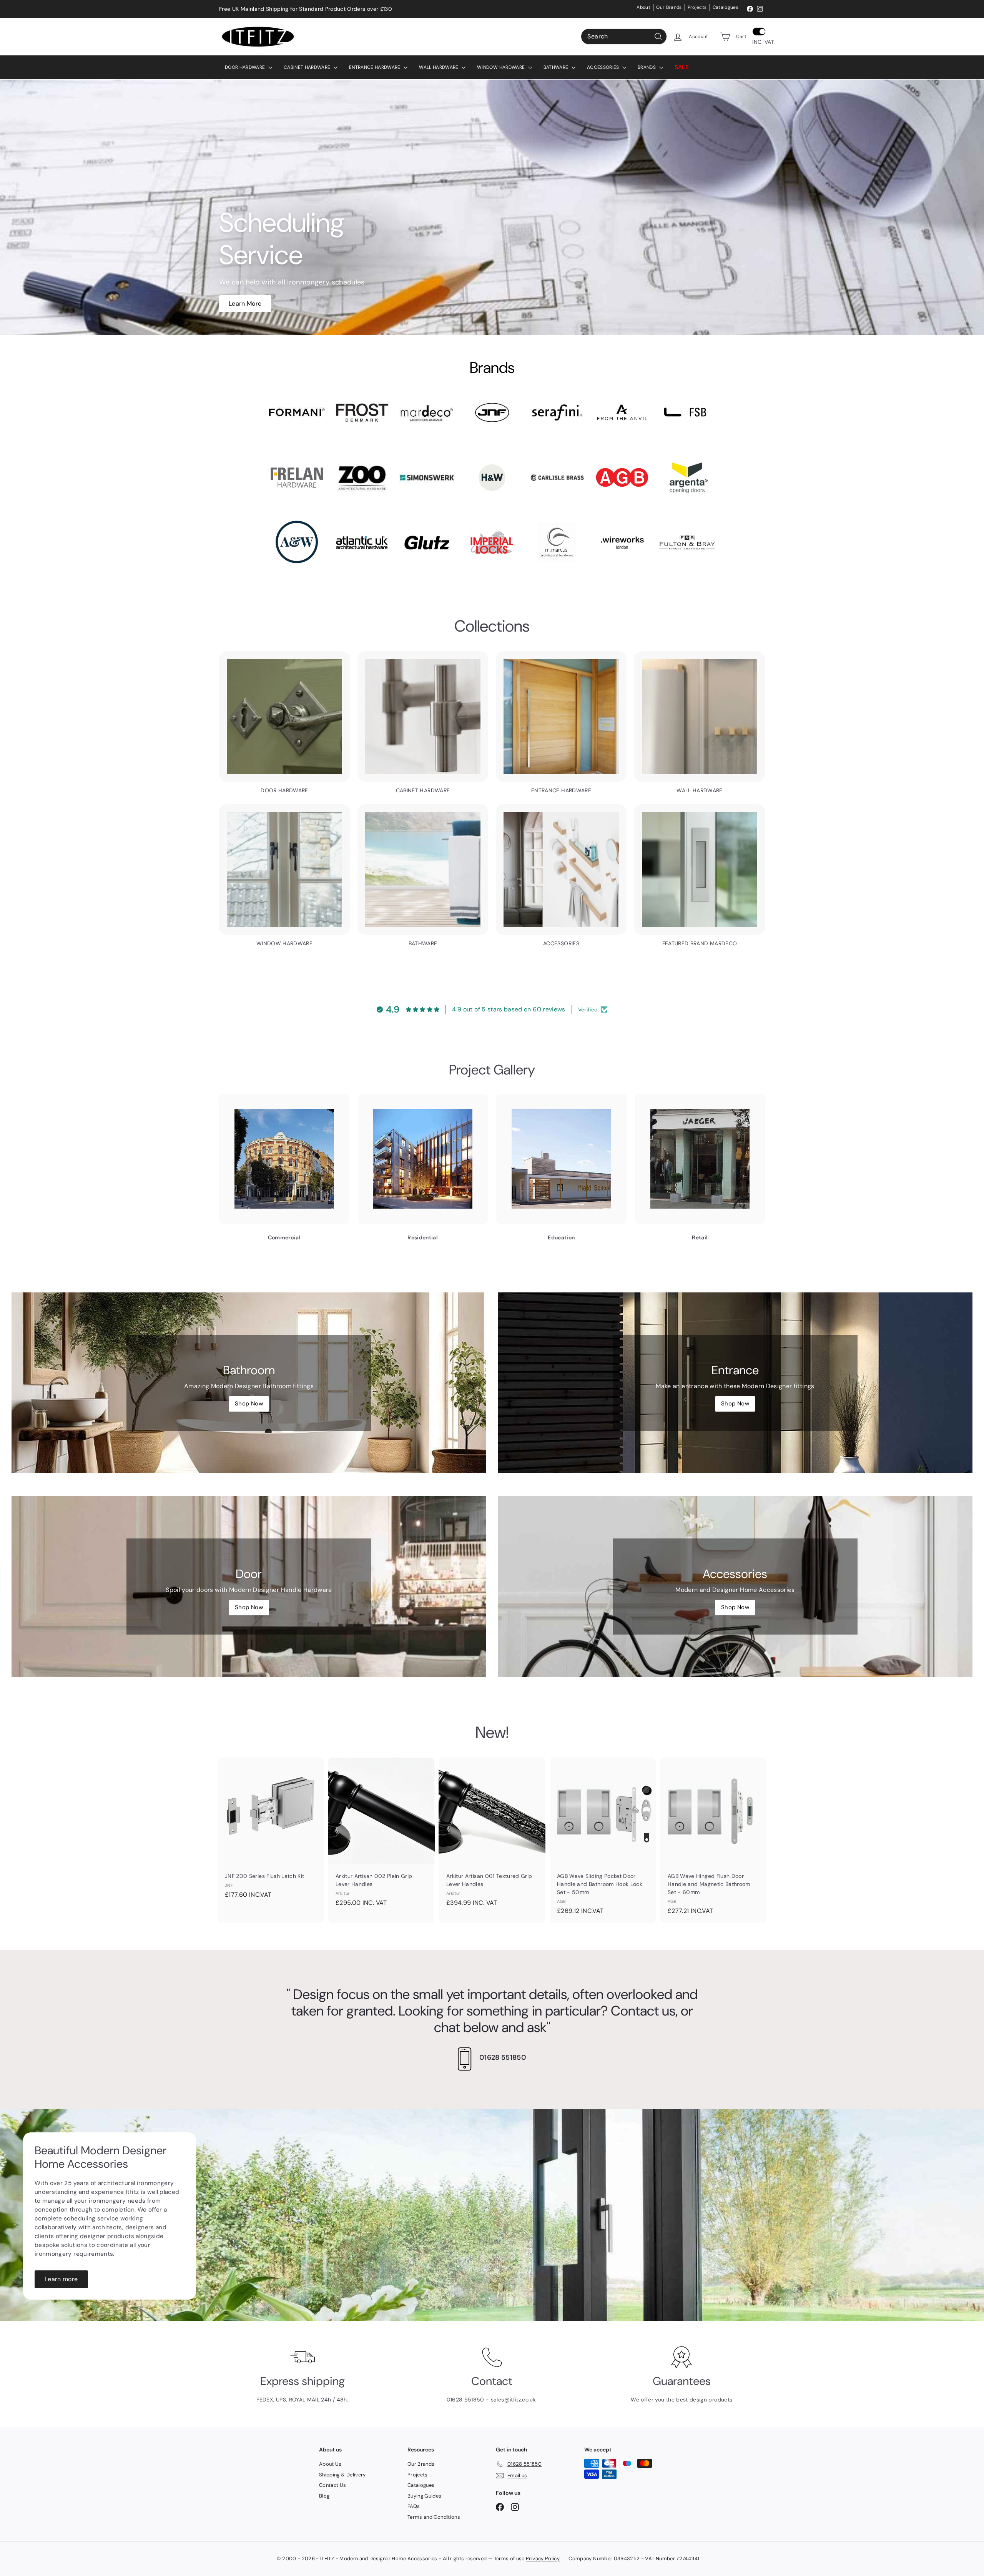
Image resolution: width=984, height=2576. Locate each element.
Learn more (61, 2279)
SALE (682, 67)
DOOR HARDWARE (246, 67)
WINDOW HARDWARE (502, 67)
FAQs (414, 2506)
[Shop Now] (249, 1383)
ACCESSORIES (604, 67)
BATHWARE (557, 67)
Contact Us (333, 2485)
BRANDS (647, 67)
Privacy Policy (543, 2559)
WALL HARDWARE (439, 67)
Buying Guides (425, 2496)
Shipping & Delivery (342, 2475)
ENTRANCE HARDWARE (375, 67)
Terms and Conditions (434, 2517)
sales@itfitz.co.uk (514, 2400)
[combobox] (624, 37)
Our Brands (669, 7)
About (643, 7)
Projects (697, 7)
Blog (324, 2496)
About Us (330, 2464)
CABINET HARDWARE (308, 67)
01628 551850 (503, 2057)
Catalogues (726, 7)
